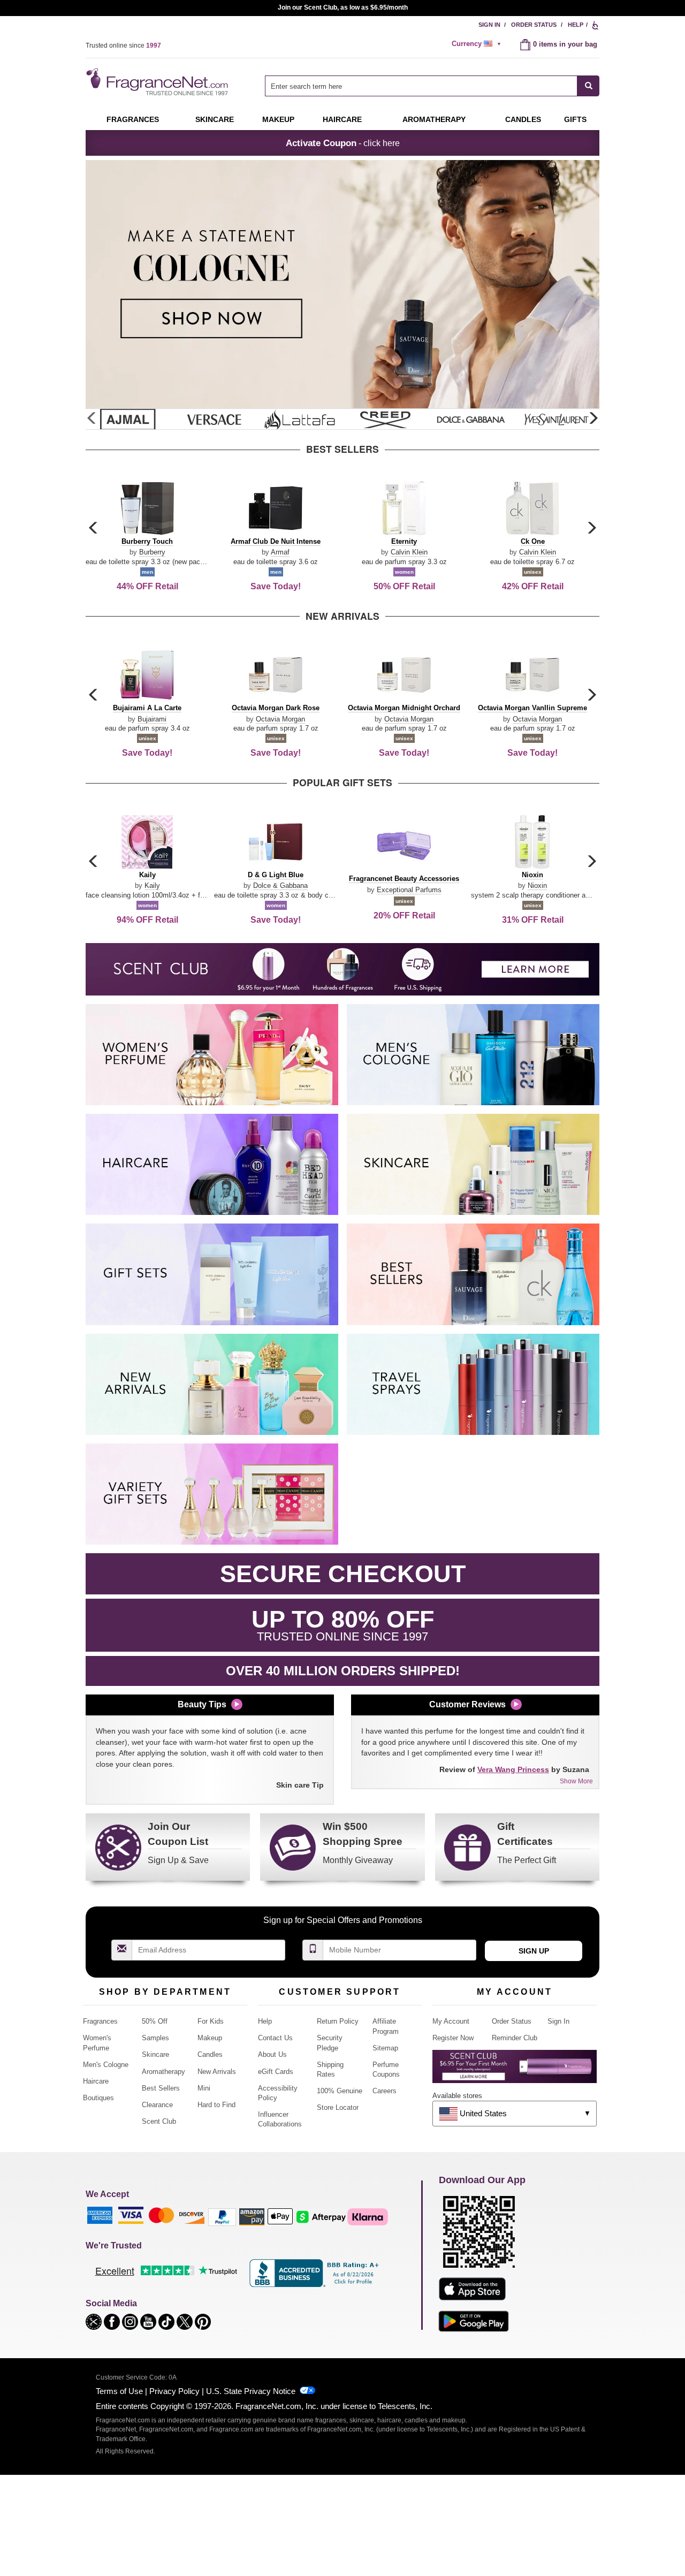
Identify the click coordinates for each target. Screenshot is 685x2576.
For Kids (211, 2021)
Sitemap (385, 2048)
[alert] (478, 44)
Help (576, 25)
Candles (210, 2054)
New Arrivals (217, 2072)
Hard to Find (216, 2105)
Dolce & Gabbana (280, 886)
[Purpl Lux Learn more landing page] (515, 2070)
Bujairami (152, 719)
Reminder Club (515, 2038)
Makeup (278, 119)
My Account (451, 2021)
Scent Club (159, 2121)
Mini (204, 2088)
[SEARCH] (588, 86)
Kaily (152, 886)
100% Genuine (340, 2091)
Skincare (215, 119)
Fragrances (133, 119)
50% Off (155, 2021)
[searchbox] (421, 86)
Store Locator (338, 2107)
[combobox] (432, 86)
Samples (155, 2038)
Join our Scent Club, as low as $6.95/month (343, 7)
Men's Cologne (106, 2065)
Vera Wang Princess (513, 1769)
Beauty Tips (202, 1704)
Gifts (575, 119)
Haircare (342, 119)
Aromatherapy (163, 2072)
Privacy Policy (174, 2391)
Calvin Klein (409, 552)
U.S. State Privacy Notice (251, 2391)
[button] (593, 419)
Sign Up (534, 1951)
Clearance (157, 2105)
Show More (576, 1781)
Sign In (489, 25)
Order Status (534, 25)
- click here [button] (343, 143)
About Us (272, 2054)
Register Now (453, 2038)
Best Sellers (161, 2088)
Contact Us (275, 2038)
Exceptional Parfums (409, 890)
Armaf (280, 552)
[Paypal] (222, 2216)
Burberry (152, 552)
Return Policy (338, 2021)
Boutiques (98, 2098)
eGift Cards (276, 2072)
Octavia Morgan (280, 719)
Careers (385, 2091)
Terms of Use (119, 2391)
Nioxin (537, 886)
